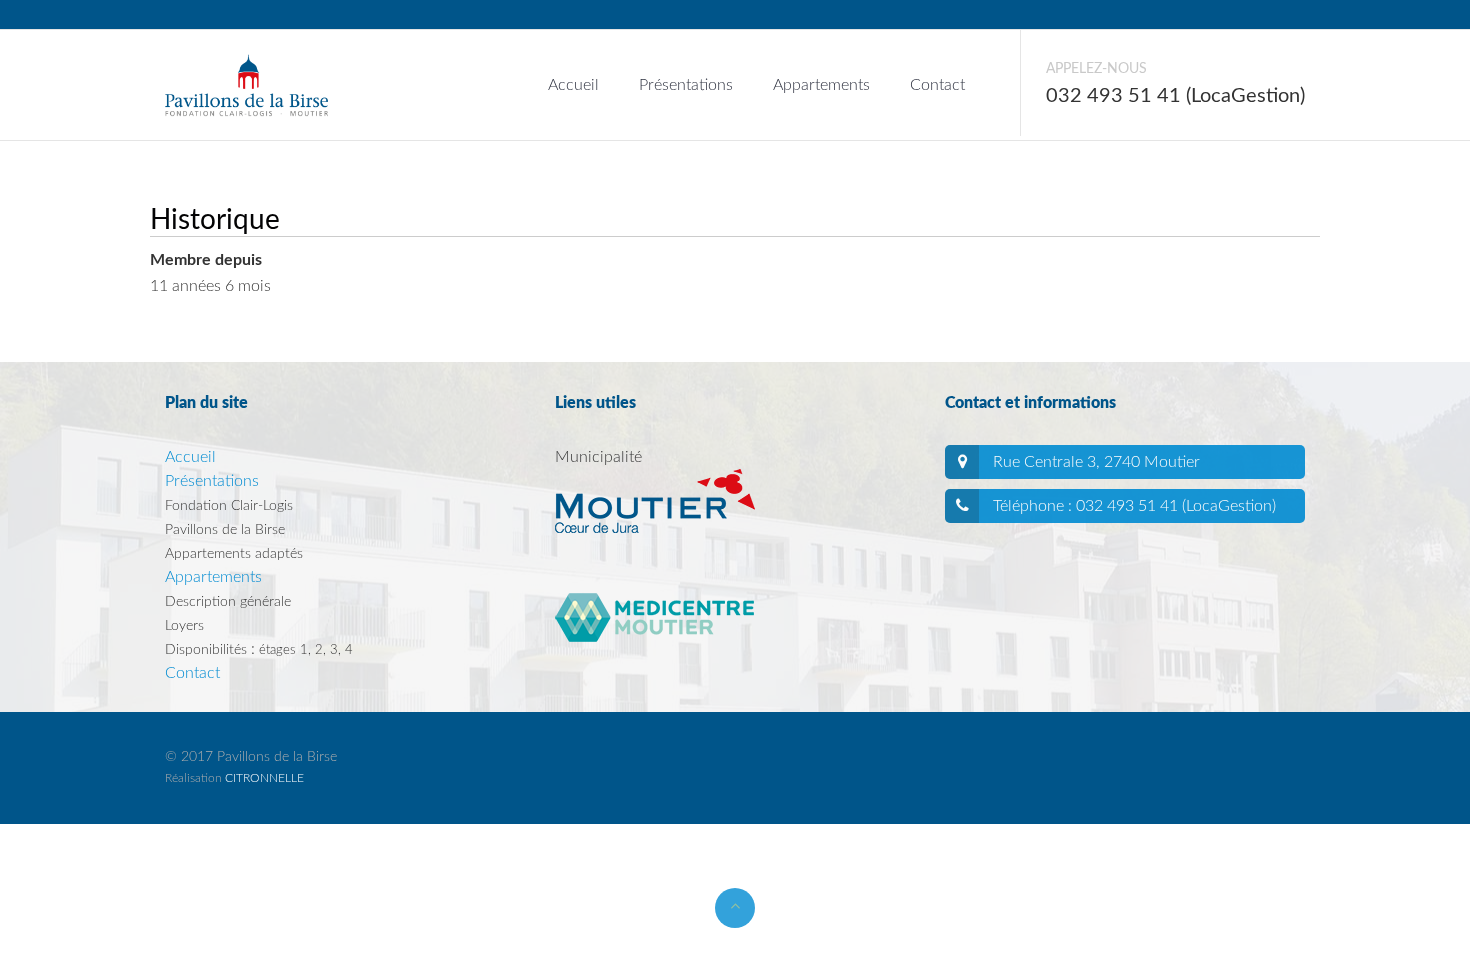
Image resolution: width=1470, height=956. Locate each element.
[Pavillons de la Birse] (246, 65)
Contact (937, 85)
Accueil (573, 85)
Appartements (821, 85)
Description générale (228, 602)
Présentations (686, 85)
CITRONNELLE (264, 778)
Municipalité (598, 457)
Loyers (184, 626)
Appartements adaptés (234, 554)
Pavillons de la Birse (225, 530)
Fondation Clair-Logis (229, 506)
